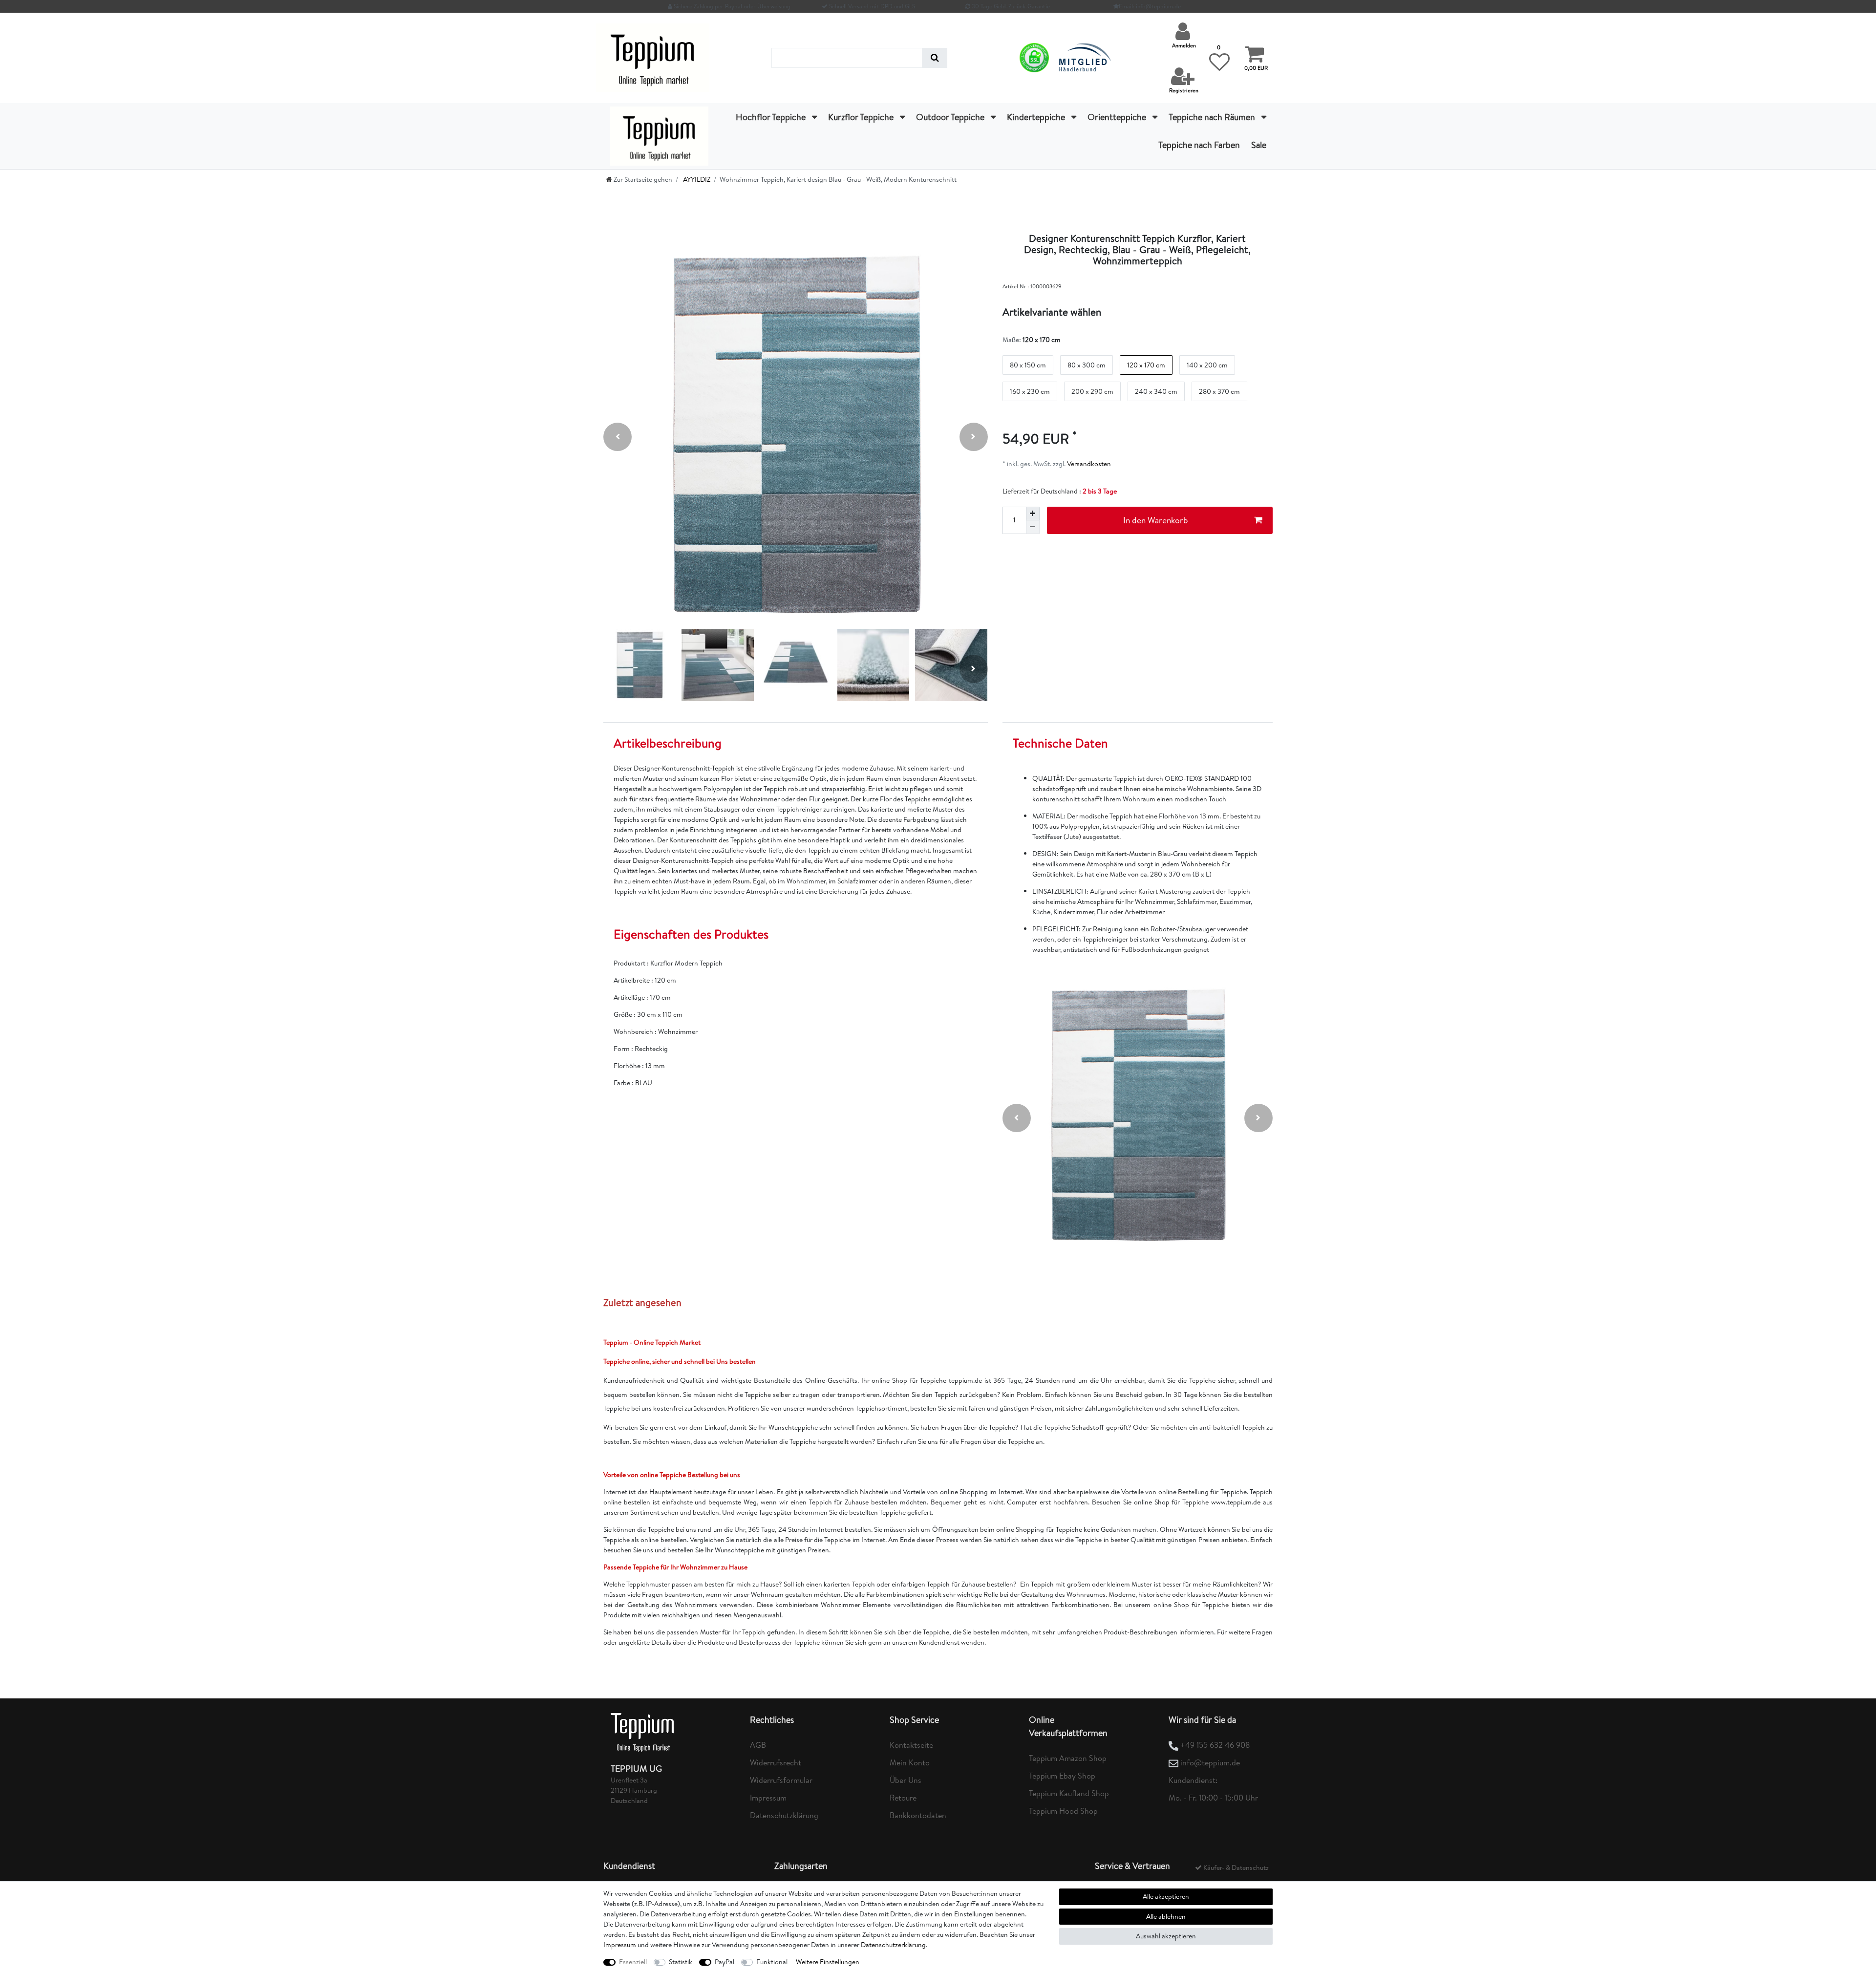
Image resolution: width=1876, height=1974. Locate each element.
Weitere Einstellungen (828, 1962)
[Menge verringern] (1033, 527)
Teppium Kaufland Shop (1069, 1793)
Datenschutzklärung (784, 1815)
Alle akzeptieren (1166, 1896)
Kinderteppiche (1037, 117)
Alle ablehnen (1166, 1916)
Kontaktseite (911, 1745)
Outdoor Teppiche (951, 117)
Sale (1259, 145)
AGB (758, 1745)
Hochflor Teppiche (772, 117)
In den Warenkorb (1156, 520)
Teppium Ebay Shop (1062, 1776)
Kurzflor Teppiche (862, 117)
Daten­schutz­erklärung (893, 1945)
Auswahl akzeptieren (1166, 1936)
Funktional (772, 1962)
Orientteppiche (1118, 117)
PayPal (725, 1962)
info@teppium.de (1210, 1762)
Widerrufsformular (781, 1780)
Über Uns (906, 1780)
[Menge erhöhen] (1033, 514)
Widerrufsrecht (776, 1762)
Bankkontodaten (918, 1815)
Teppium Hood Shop (1063, 1811)
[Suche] (935, 58)
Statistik (681, 1962)
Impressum (768, 1798)
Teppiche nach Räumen (1213, 117)
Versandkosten (1088, 464)
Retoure (903, 1798)
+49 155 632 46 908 (1215, 1745)
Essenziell (633, 1962)
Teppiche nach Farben (1199, 145)
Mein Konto (910, 1762)
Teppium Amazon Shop (1068, 1758)
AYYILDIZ (696, 179)
